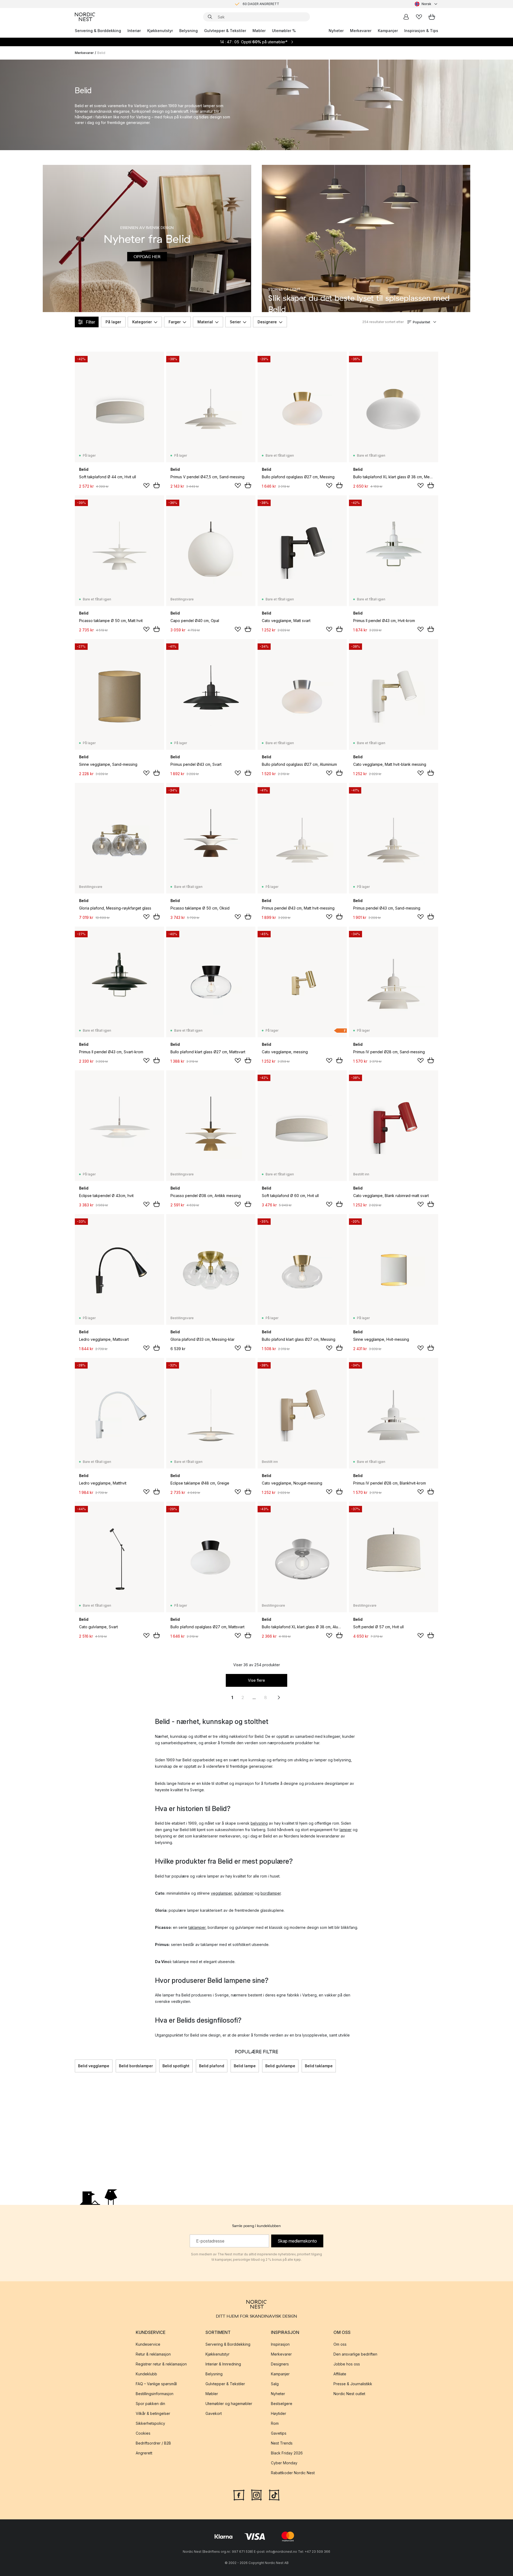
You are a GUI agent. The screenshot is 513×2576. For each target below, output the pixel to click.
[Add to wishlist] (146, 485)
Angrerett (144, 2453)
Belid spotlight (176, 2066)
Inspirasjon (280, 2344)
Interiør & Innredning (223, 2364)
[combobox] (426, 4)
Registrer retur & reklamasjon (161, 2364)
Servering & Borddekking (98, 31)
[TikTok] (274, 2495)
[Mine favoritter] (419, 17)
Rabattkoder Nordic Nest (293, 2473)
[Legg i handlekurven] (157, 485)
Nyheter (336, 31)
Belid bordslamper (136, 2066)
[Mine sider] (406, 17)
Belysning (189, 31)
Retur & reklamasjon (153, 2354)
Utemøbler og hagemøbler (229, 2404)
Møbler (259, 31)
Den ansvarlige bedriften (355, 2354)
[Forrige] (75, 2066)
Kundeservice (148, 2344)
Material (205, 322)
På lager (113, 322)
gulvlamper (244, 1893)
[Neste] (438, 2066)
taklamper (197, 1927)
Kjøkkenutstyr (160, 31)
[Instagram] (256, 2495)
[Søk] (210, 17)
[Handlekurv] (432, 17)
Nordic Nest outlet (349, 2394)
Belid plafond (212, 2066)
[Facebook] (239, 2495)
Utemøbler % (284, 31)
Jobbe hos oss (347, 2364)
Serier (235, 322)
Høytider (279, 2413)
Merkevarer (361, 31)
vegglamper (221, 1893)
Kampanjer (388, 31)
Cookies (143, 2433)
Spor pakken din (150, 2404)
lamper (346, 1830)
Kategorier (142, 322)
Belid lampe (245, 2066)
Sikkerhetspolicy (150, 2423)
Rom (275, 2423)
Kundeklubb (146, 2374)
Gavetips (279, 2433)
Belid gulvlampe (280, 2066)
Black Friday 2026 (287, 2453)
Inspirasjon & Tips (421, 31)
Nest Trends (282, 2443)
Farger (175, 322)
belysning (259, 1823)
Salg (275, 2384)
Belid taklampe (319, 2066)
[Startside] (85, 17)
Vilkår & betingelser (153, 2413)
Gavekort (214, 2413)
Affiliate (340, 2374)
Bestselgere (282, 2404)
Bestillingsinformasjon (155, 2394)
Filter (90, 322)
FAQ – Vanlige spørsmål (156, 2384)
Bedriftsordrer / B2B (153, 2443)
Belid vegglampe (94, 2066)
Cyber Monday (284, 2463)
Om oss (340, 2344)
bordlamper (271, 1893)
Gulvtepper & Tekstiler (225, 31)
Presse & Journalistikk (353, 2384)
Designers (280, 2364)
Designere (267, 322)
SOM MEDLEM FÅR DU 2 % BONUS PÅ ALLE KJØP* (261, 4)
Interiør (134, 31)
